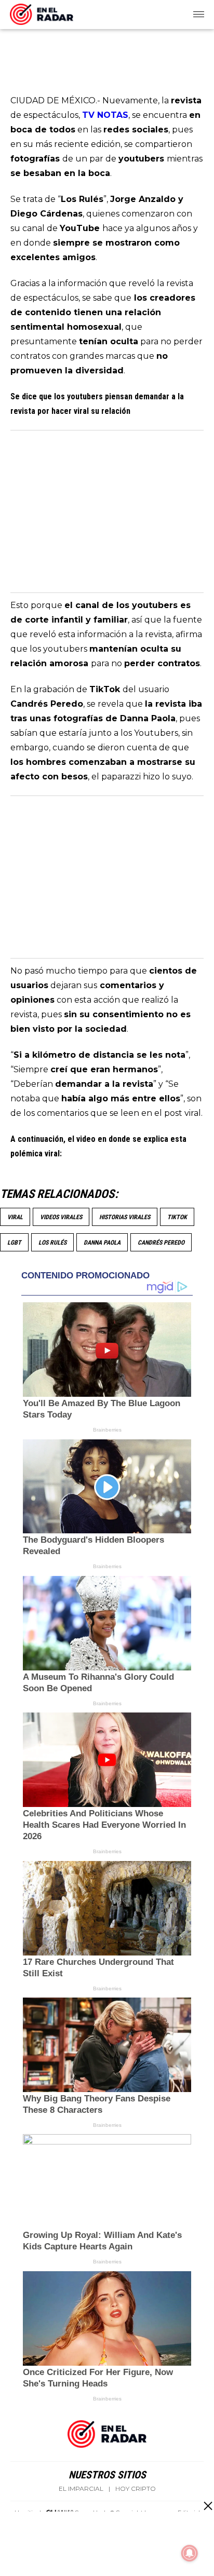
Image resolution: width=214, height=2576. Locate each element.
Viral (15, 1217)
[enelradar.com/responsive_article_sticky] (208, 2506)
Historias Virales (125, 1217)
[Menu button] (199, 15)
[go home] (42, 12)
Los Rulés (52, 1243)
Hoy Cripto (136, 2489)
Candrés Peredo (161, 1243)
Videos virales (61, 1217)
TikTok (177, 1217)
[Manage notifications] (190, 2553)
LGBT (14, 1243)
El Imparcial (81, 2489)
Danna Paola (102, 1243)
